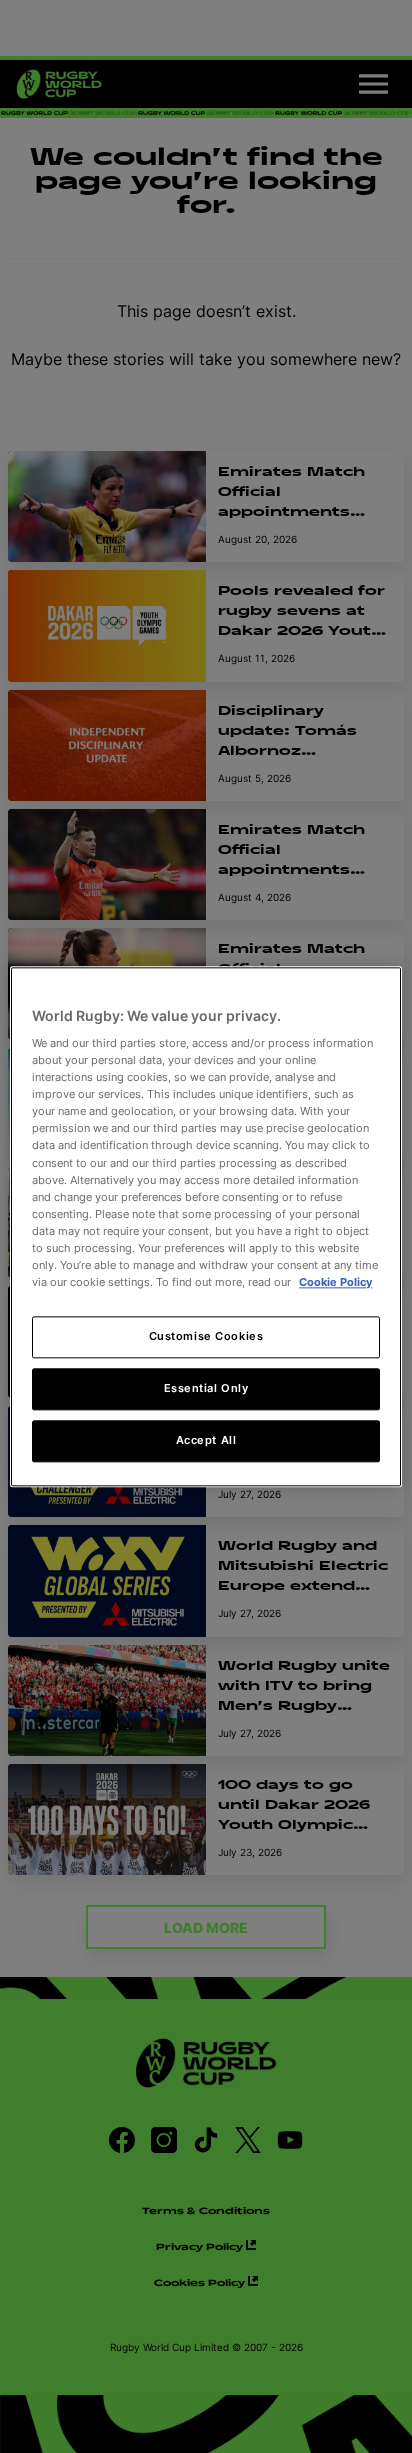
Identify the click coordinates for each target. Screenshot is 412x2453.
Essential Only (206, 1388)
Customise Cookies (206, 1336)
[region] (205, 1226)
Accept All (206, 1440)
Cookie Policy (335, 1282)
